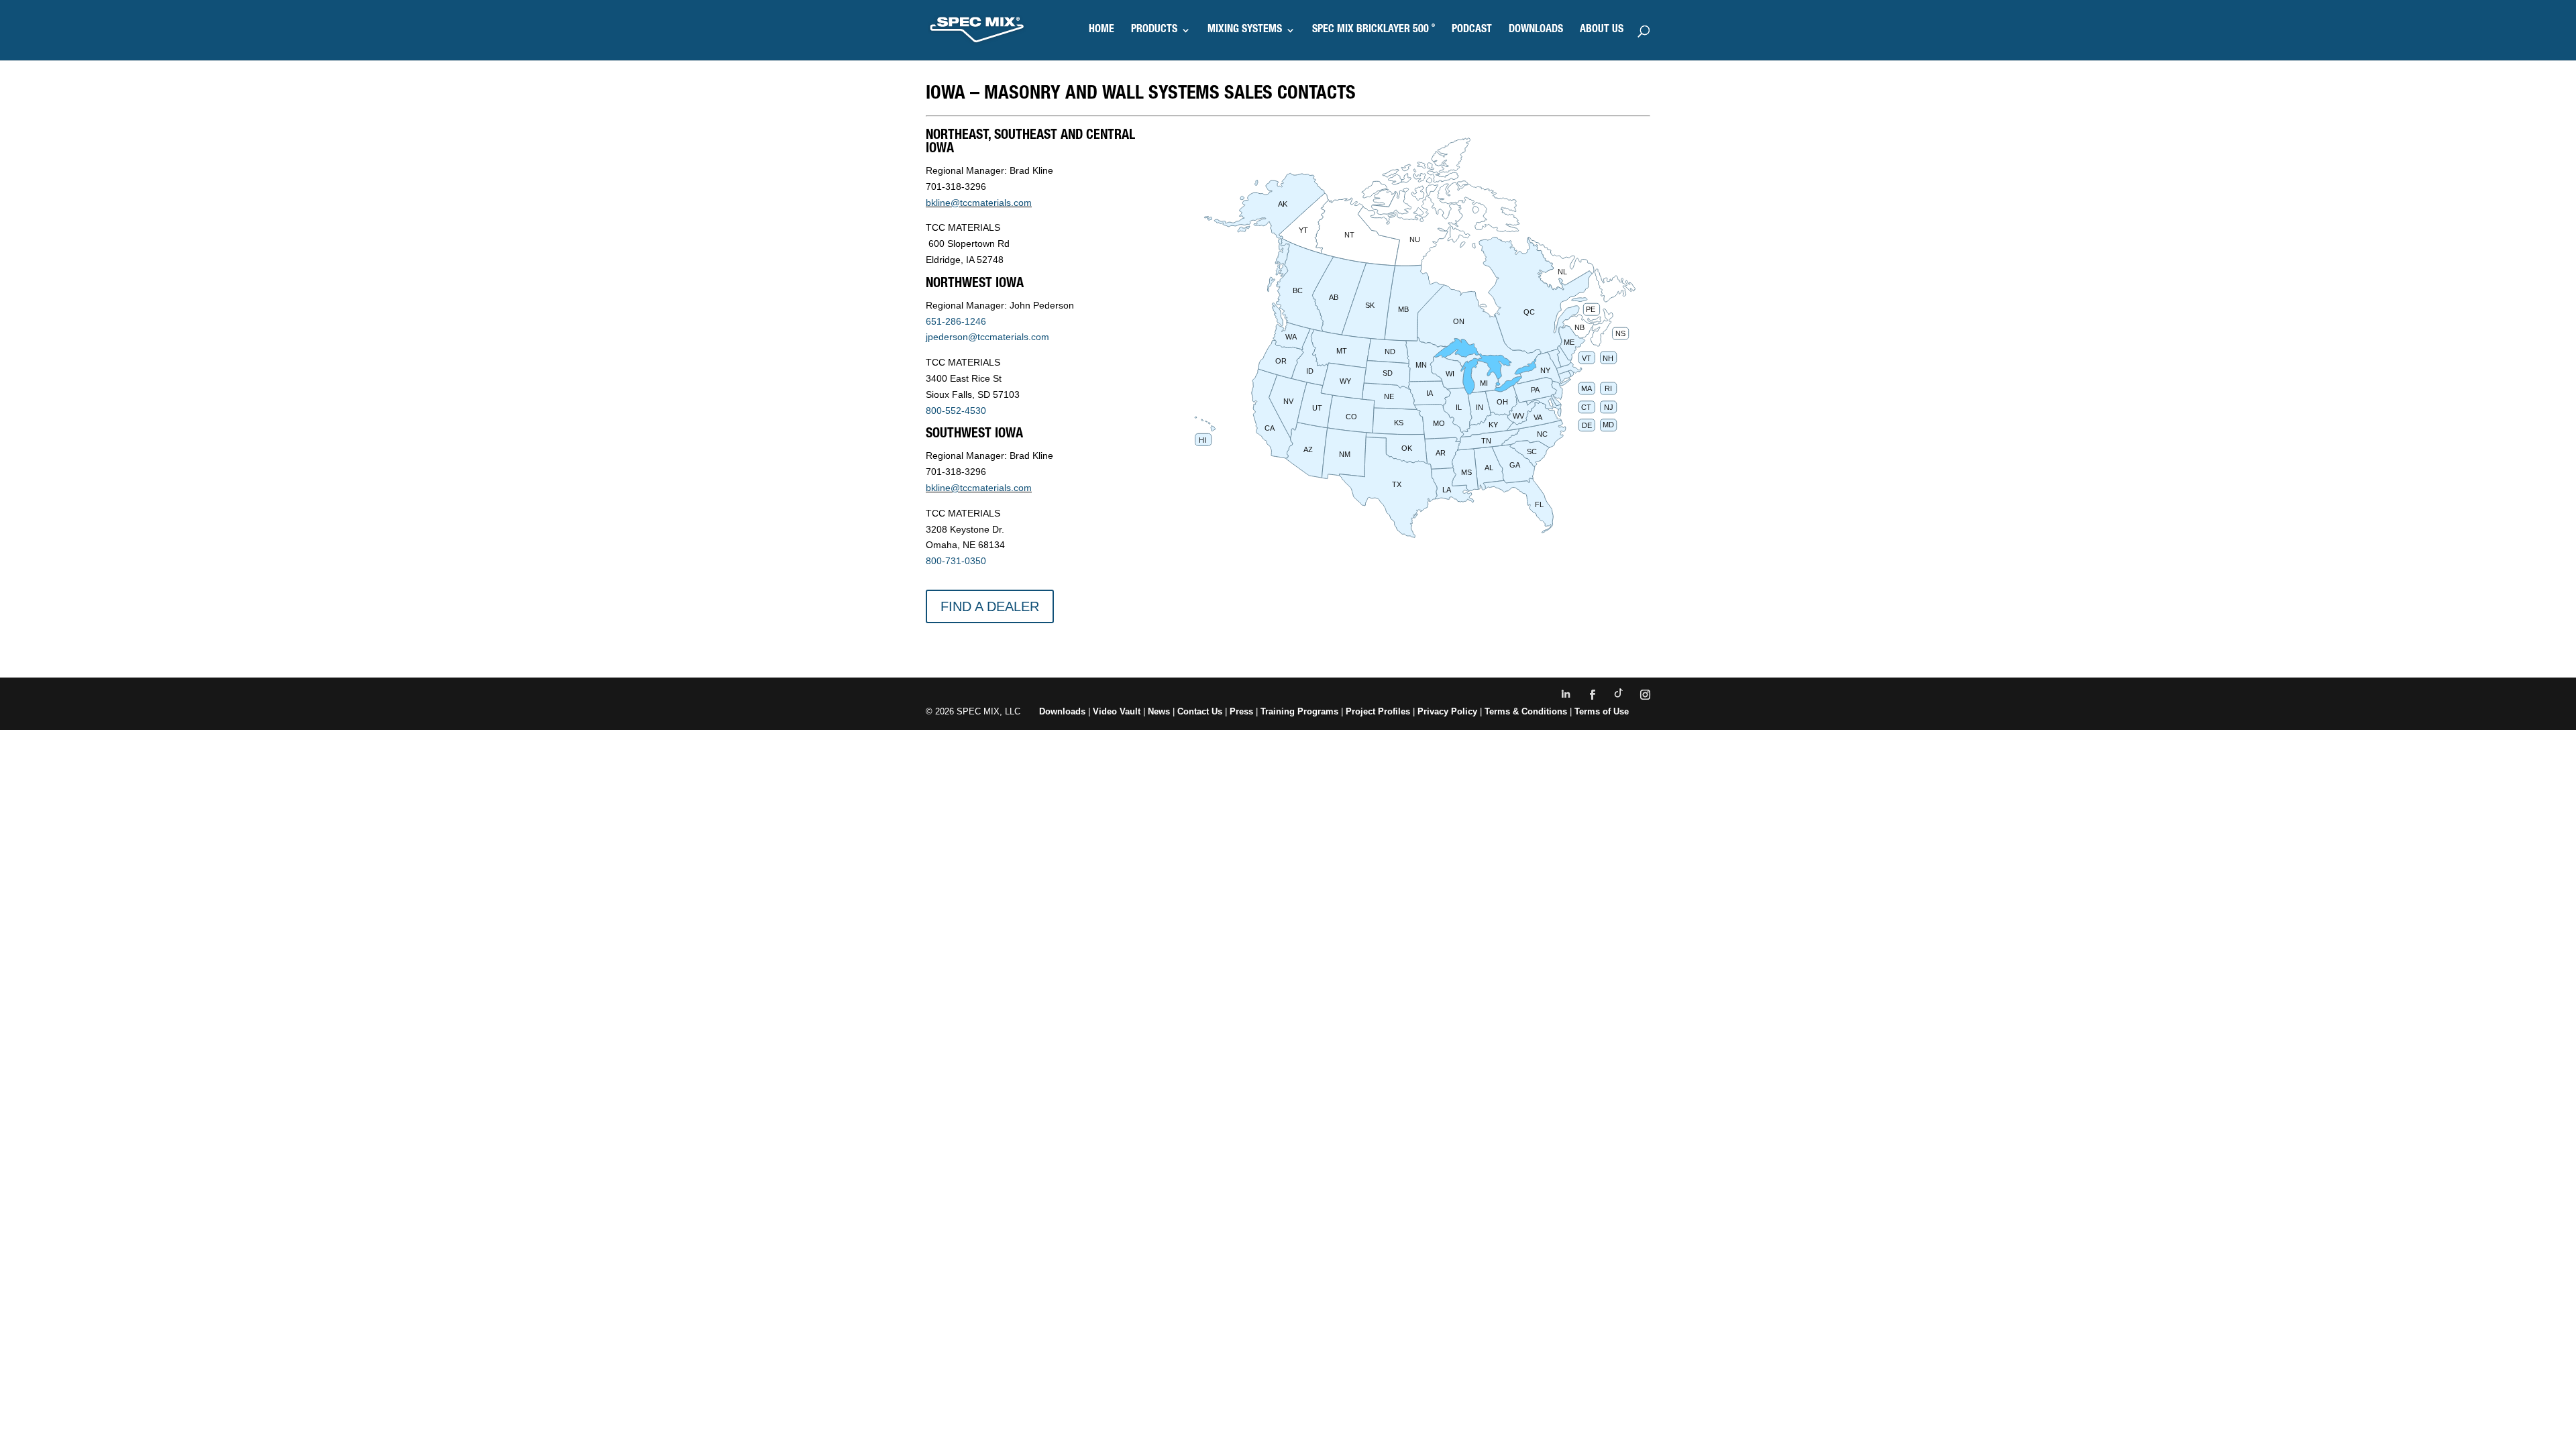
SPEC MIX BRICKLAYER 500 (1374, 31)
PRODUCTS (1154, 31)
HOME (1102, 31)
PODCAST (1472, 31)
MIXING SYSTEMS (1245, 31)
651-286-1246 (956, 321)
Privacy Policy (1447, 711)
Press (1241, 711)
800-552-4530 (956, 411)
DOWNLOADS (1536, 31)
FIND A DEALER (990, 606)
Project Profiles (1379, 711)
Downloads (1062, 711)
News (1159, 711)
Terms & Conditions (1526, 711)
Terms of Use (1602, 711)
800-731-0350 (956, 561)
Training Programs (1301, 711)
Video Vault (1117, 711)
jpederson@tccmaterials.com (987, 337)
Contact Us (1200, 711)
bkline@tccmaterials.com (979, 203)
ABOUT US (1602, 31)
